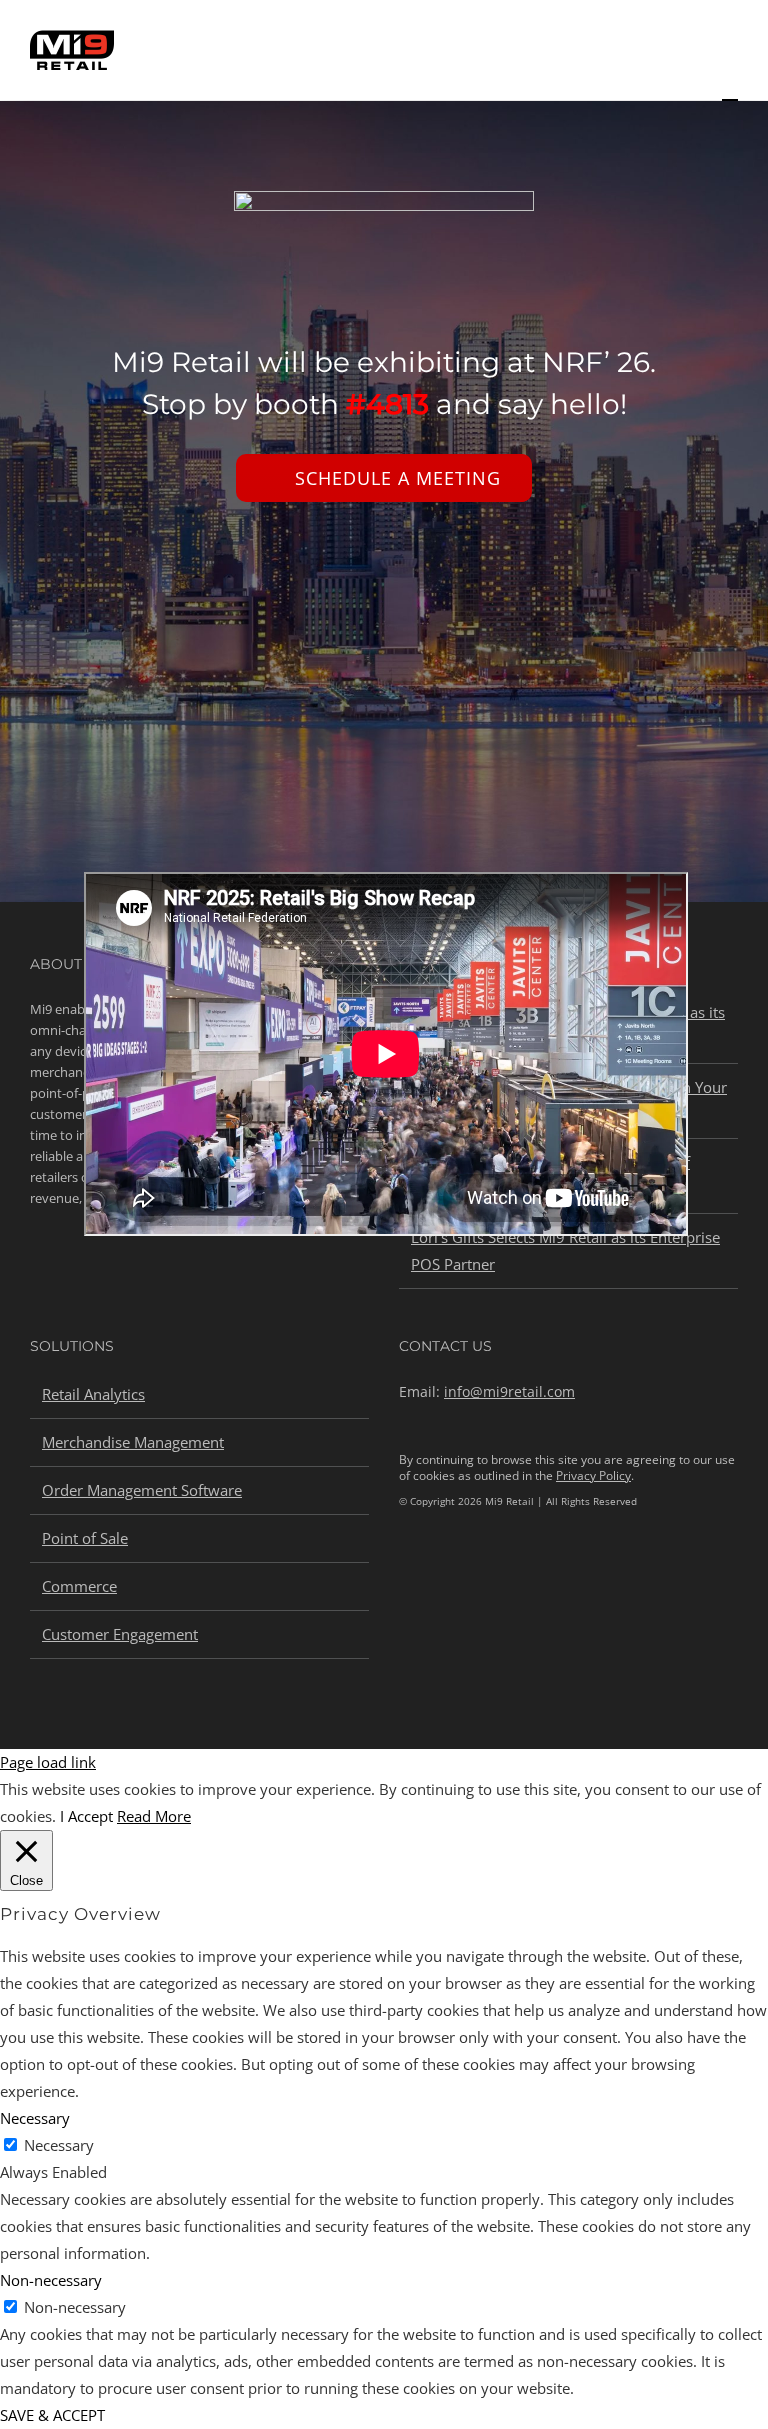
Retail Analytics (93, 1394)
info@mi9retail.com (509, 1391)
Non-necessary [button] (51, 2280)
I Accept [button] (86, 1816)
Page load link (48, 1762)
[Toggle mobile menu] (730, 90)
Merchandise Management (133, 1442)
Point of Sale (85, 1538)
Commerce (79, 1586)
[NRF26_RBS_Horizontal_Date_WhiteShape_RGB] (384, 198)
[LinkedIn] (406, 1569)
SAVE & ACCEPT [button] (52, 2415)
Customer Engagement (120, 1634)
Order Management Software (142, 1490)
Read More (154, 1816)
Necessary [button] (35, 2118)
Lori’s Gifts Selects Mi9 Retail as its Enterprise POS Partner (565, 1250)
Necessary (59, 2145)
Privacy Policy (593, 1475)
